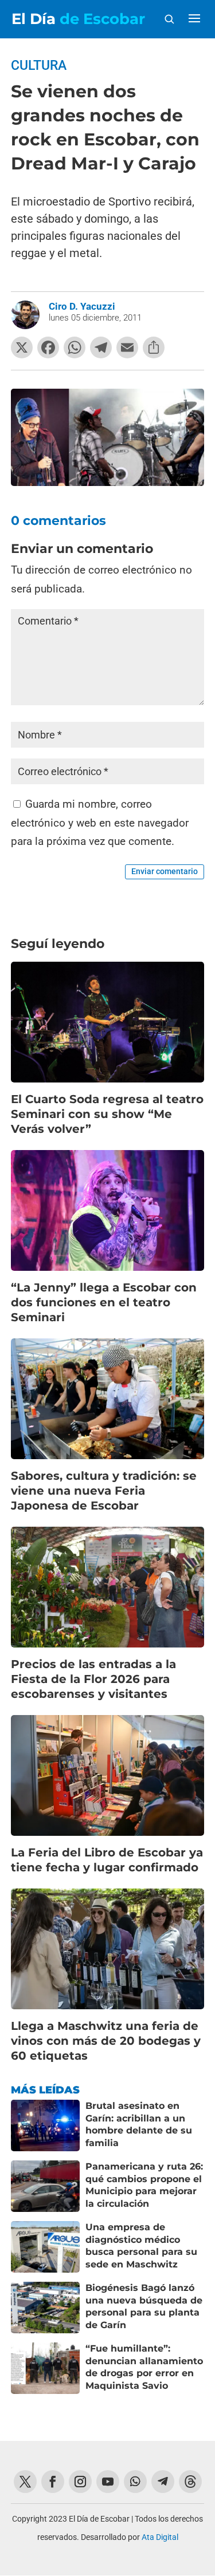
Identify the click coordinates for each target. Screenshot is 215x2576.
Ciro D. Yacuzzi (82, 306)
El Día (78, 19)
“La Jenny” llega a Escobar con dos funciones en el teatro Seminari (104, 1302)
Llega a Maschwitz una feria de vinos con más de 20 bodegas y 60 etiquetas (106, 2041)
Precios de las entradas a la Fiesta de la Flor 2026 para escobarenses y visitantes (93, 1679)
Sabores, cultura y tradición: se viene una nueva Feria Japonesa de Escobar (104, 1491)
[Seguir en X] (25, 2482)
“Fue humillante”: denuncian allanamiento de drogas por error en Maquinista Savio (144, 2367)
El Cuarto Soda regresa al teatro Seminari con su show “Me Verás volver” (107, 1114)
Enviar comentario (165, 871)
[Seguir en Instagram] (80, 2482)
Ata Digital (160, 2537)
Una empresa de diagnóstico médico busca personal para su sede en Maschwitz (141, 2246)
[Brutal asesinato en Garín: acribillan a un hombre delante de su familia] (45, 2125)
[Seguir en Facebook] (53, 2482)
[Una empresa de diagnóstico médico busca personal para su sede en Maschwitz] (45, 2247)
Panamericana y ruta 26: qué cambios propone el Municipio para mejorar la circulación (144, 2185)
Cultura (39, 66)
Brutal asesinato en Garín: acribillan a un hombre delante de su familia (139, 2124)
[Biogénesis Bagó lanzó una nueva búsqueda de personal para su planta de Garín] (45, 2308)
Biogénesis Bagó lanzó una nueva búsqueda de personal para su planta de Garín (144, 2306)
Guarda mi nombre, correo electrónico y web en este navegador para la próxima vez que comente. (100, 823)
